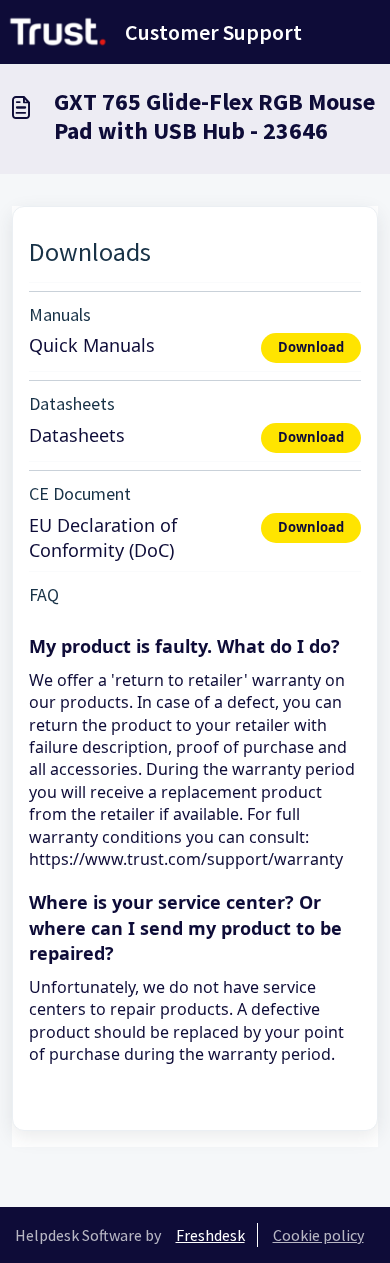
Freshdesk (210, 1235)
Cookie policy (318, 1235)
